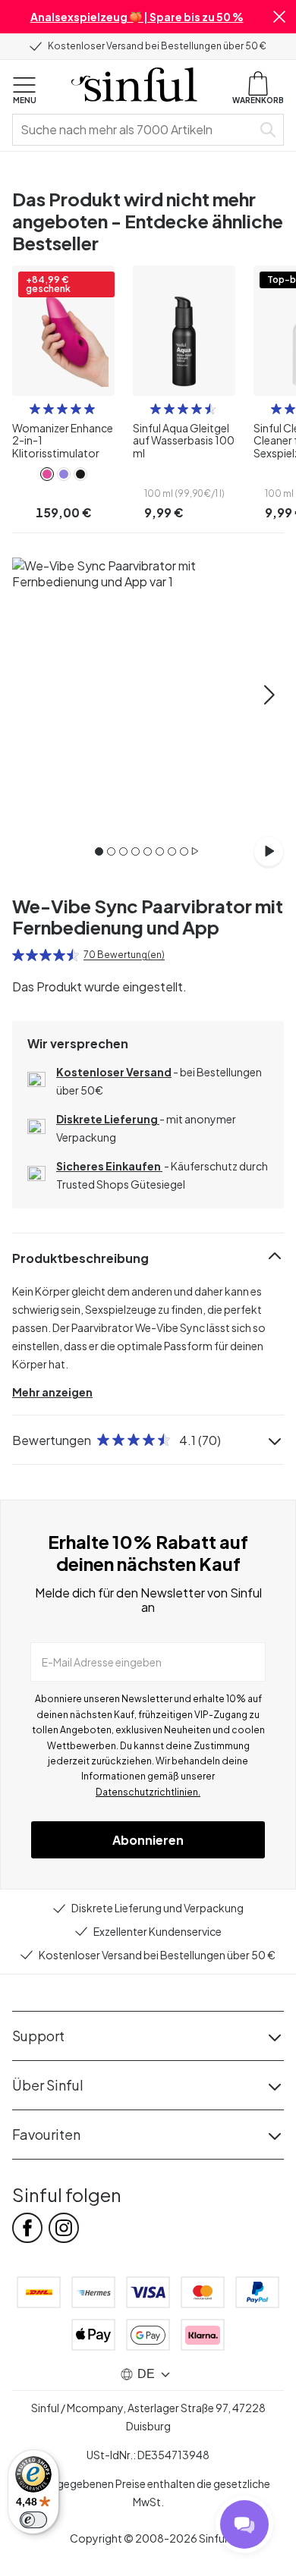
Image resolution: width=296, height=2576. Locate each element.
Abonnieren (148, 1840)
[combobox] (135, 130)
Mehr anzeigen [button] (52, 1392)
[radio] (35, 409)
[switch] (33, 2520)
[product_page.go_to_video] (269, 851)
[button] (279, 17)
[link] (47, 474)
